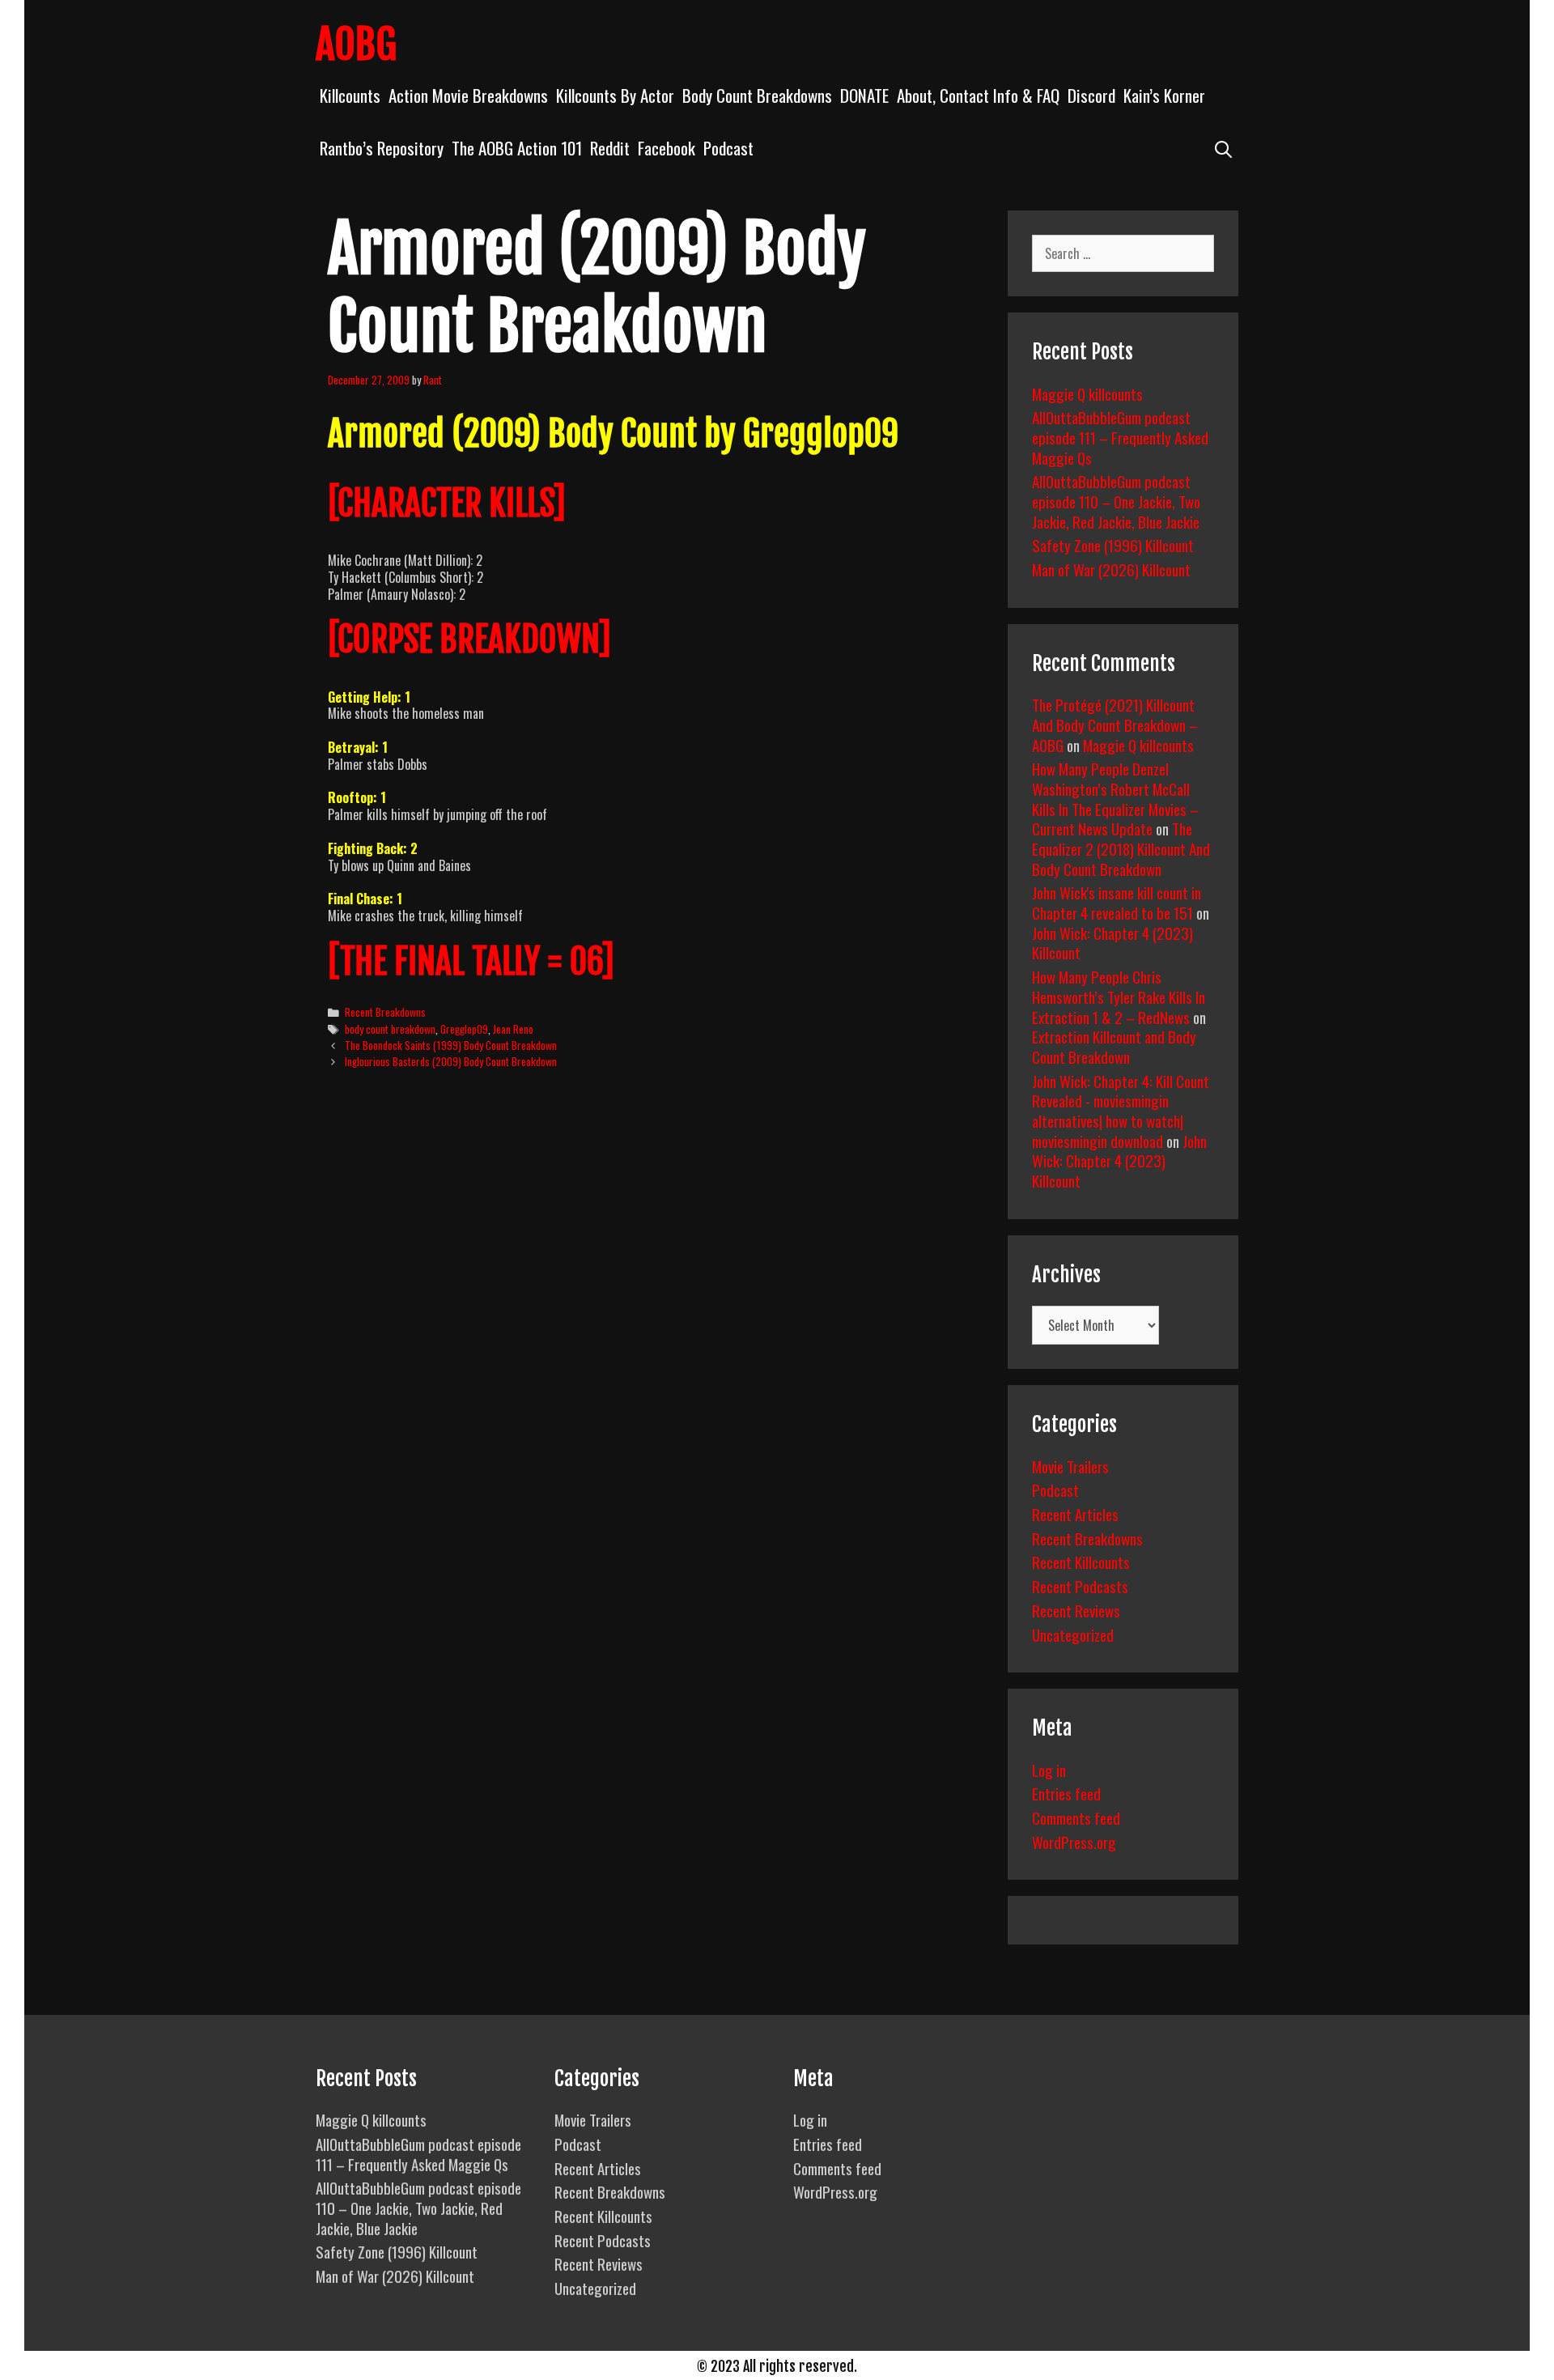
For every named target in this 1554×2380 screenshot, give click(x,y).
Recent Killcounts (1081, 1562)
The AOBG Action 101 (517, 148)
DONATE (864, 95)
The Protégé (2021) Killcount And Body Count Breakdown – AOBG (1115, 724)
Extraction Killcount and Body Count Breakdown (1114, 1046)
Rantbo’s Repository (382, 148)
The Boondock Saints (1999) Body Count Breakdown (451, 1045)
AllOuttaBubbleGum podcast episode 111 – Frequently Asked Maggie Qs (1120, 437)
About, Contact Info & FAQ (978, 95)
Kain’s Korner (1164, 95)
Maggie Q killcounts (1087, 393)
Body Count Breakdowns (757, 95)
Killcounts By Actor (615, 95)
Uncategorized (1073, 1634)
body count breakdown (390, 1029)
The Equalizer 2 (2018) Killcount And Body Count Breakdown (1121, 848)
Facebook (667, 148)
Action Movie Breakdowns (468, 95)
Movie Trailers (1070, 1466)
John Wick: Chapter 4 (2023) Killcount (1112, 943)
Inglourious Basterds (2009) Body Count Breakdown (451, 1061)
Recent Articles (1075, 1514)
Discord (1091, 95)
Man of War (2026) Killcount (1111, 569)
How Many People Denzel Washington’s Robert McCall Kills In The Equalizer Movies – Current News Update (1115, 798)
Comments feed (1076, 1817)
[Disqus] (654, 1330)
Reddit (610, 148)
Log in (1049, 1770)
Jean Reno (513, 1029)
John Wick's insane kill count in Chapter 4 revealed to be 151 (1117, 902)
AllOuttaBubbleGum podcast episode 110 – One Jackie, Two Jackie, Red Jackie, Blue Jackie (1116, 501)
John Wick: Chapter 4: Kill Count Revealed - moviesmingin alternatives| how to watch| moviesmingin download (1121, 1111)
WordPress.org (1074, 1842)
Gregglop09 (464, 1029)
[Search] (1223, 148)
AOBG (356, 45)
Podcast (728, 148)
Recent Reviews (1076, 1610)
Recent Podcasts (1080, 1586)
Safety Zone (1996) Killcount (1113, 545)
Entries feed (1066, 1793)
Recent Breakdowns (385, 1012)
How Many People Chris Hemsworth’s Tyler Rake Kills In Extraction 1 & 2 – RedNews (1119, 996)
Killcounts (350, 95)
